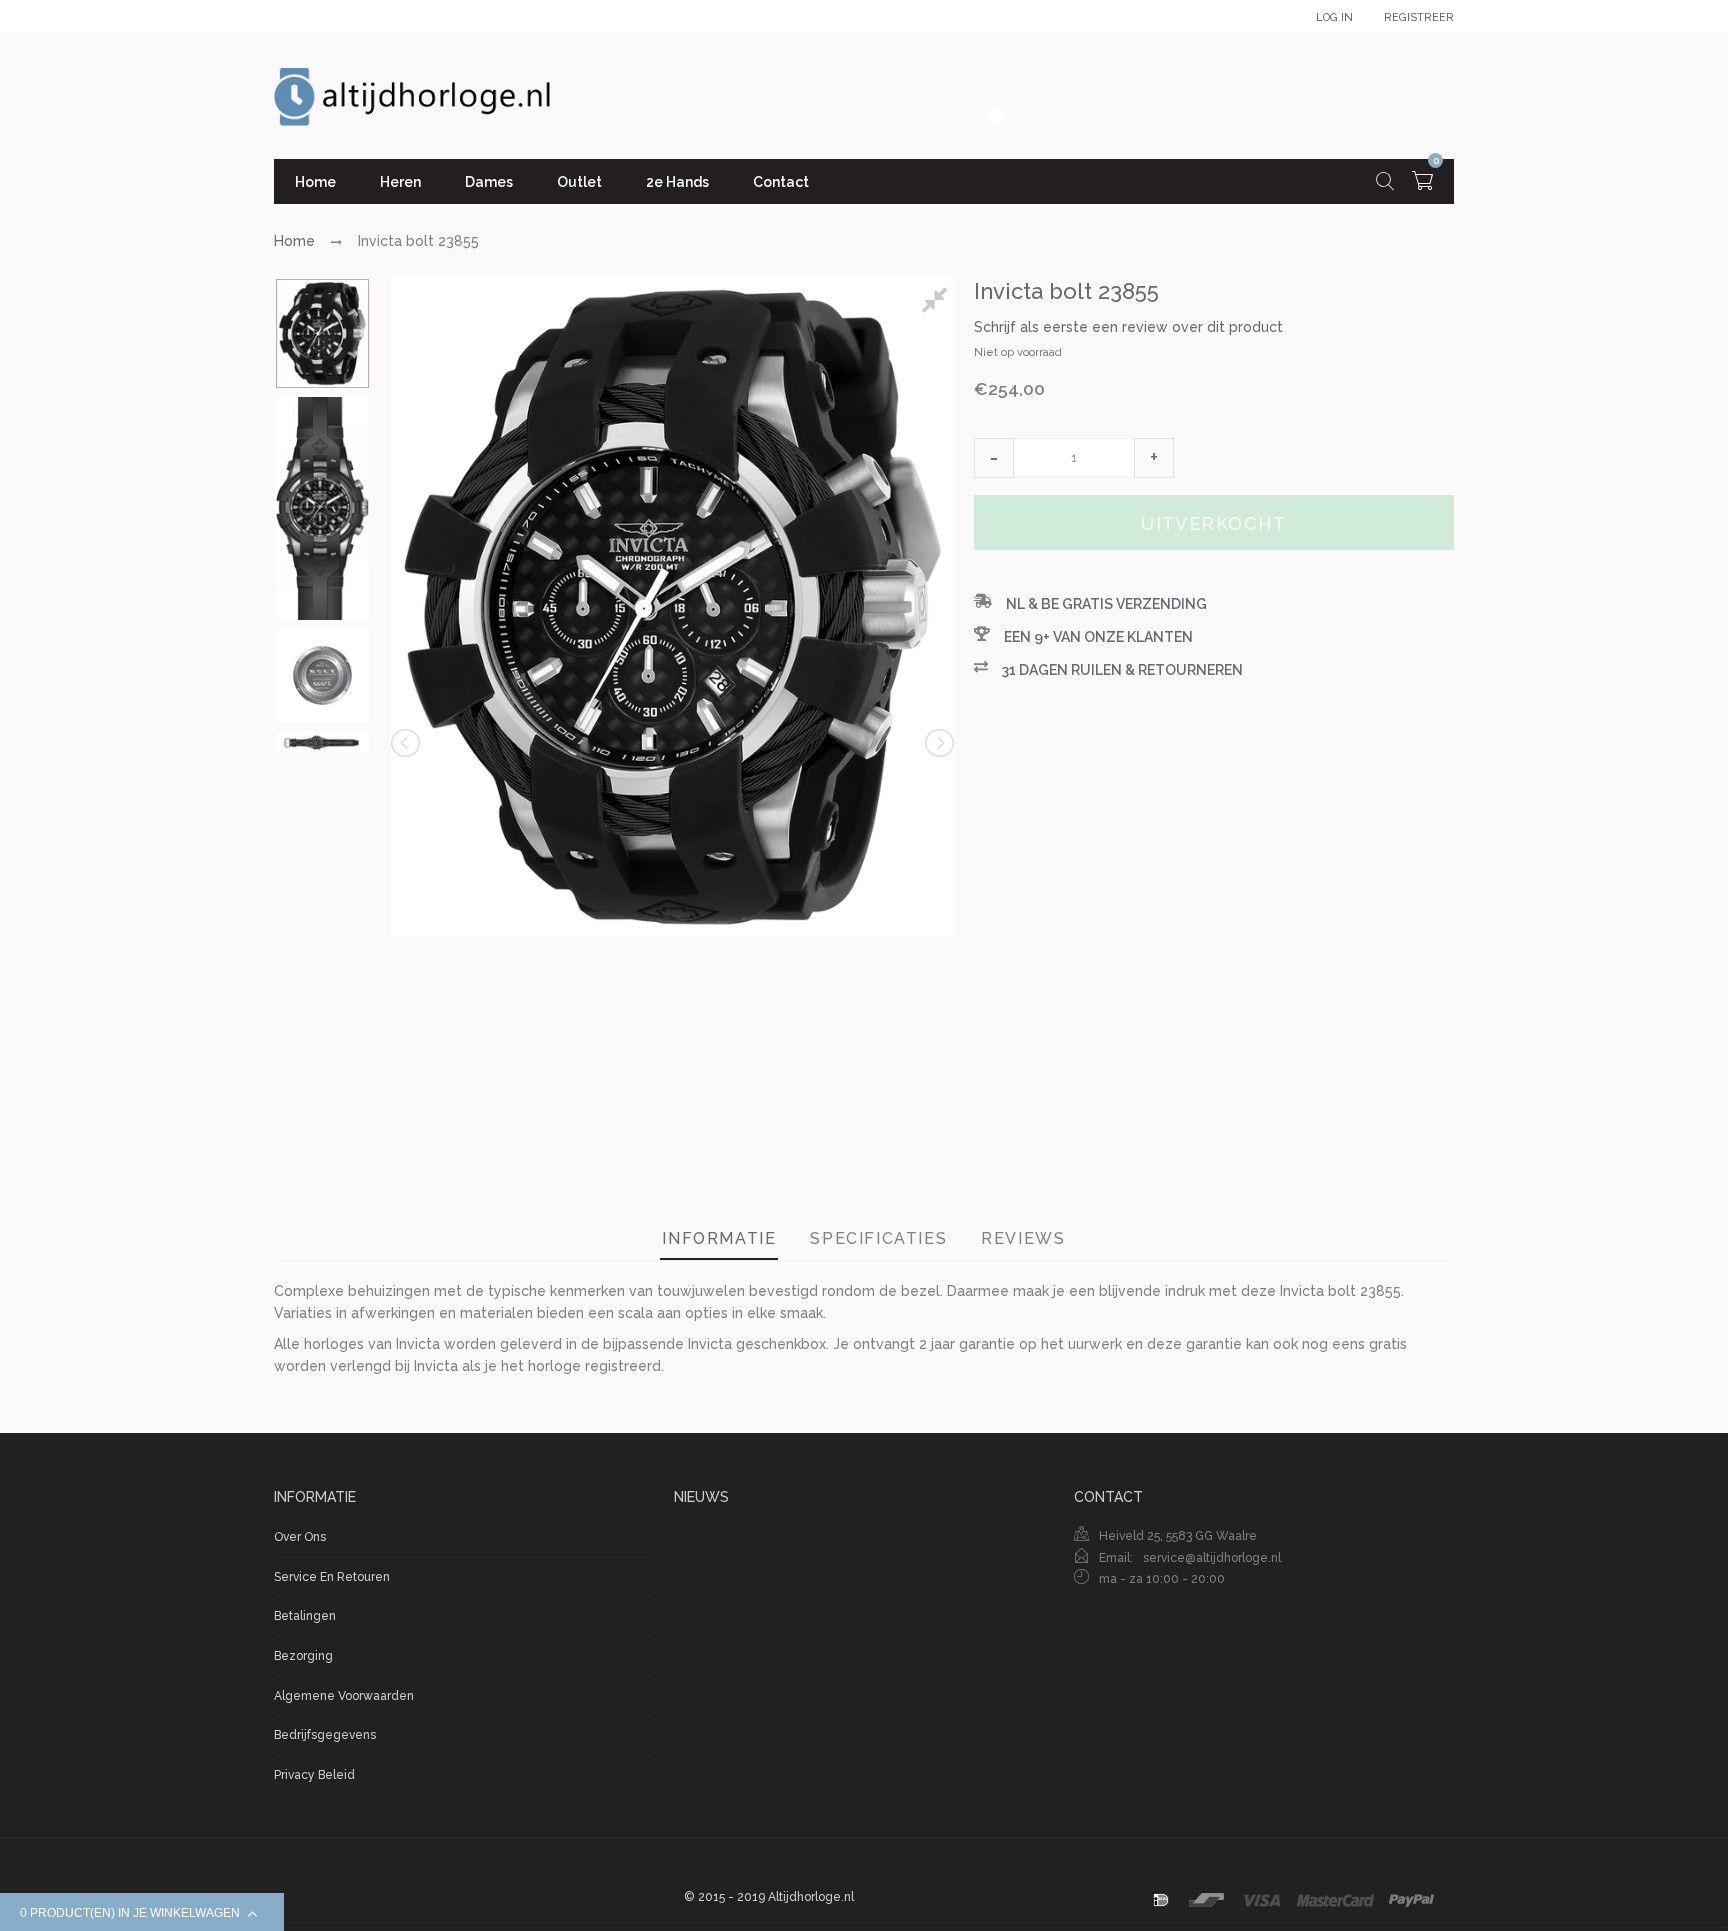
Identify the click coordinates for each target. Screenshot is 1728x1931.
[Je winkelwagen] (1422, 183)
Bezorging (303, 1656)
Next (938, 743)
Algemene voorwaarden (344, 1696)
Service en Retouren (332, 1577)
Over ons (300, 1537)
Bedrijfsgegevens (325, 1735)
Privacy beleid (314, 1775)
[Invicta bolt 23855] (322, 333)
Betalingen (305, 1616)
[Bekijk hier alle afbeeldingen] (938, 303)
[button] (994, 458)
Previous (407, 743)
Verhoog (1154, 458)
